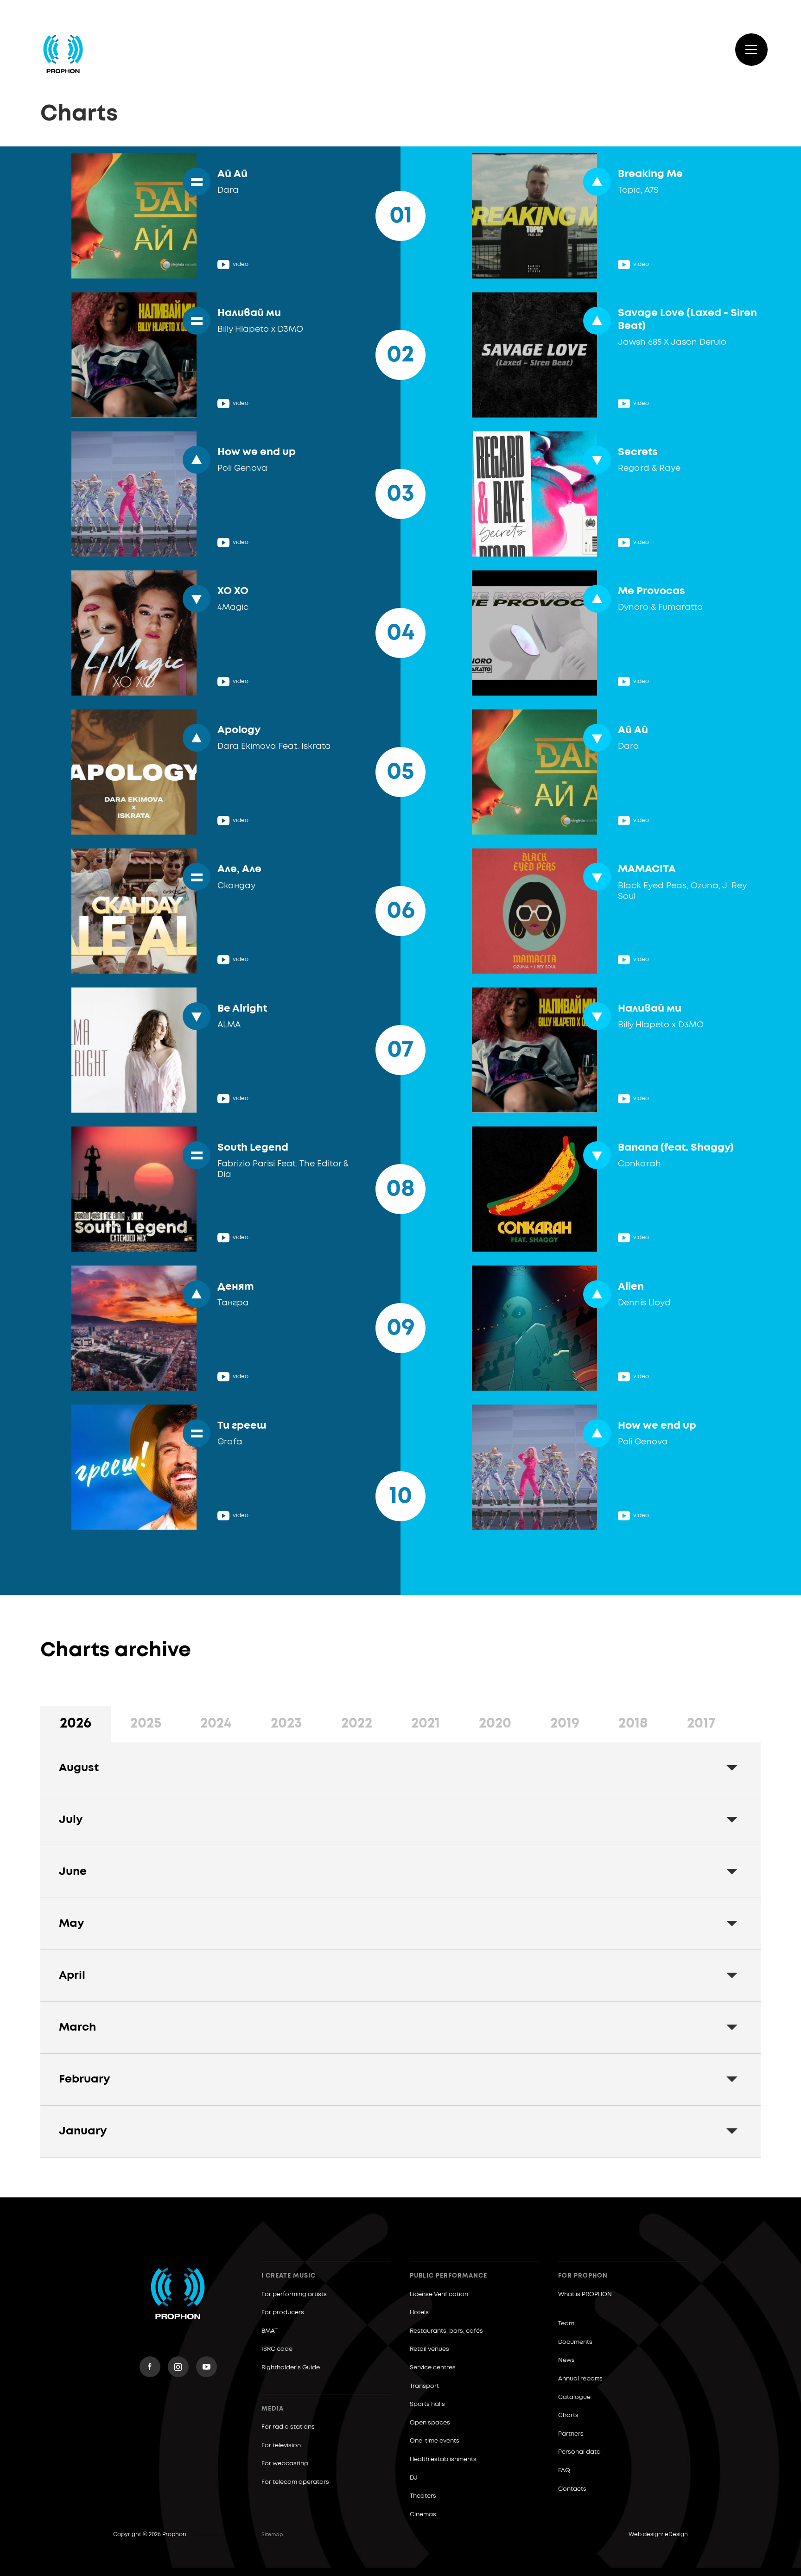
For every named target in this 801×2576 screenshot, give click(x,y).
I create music (289, 2276)
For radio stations (288, 2427)
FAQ (564, 2471)
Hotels (419, 2313)
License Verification (439, 2294)
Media (273, 2409)
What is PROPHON (585, 2294)
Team (566, 2324)
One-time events (435, 2441)
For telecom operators (295, 2482)
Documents (575, 2342)
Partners (571, 2434)
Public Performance (448, 2276)
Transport (424, 2386)
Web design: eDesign (658, 2535)
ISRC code (277, 2349)
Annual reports (580, 2379)
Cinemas (423, 2515)
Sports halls (427, 2404)
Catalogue (574, 2397)
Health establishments (443, 2459)
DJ (414, 2478)
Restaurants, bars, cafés (446, 2331)
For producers (283, 2313)
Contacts (572, 2489)
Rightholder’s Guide (291, 2368)
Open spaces (430, 2423)
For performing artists (294, 2294)
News (566, 2360)
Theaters (423, 2496)
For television (281, 2446)
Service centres (433, 2368)
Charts (568, 2415)
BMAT (270, 2331)
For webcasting (285, 2464)
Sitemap (272, 2535)
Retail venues (429, 2349)
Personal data (579, 2452)
